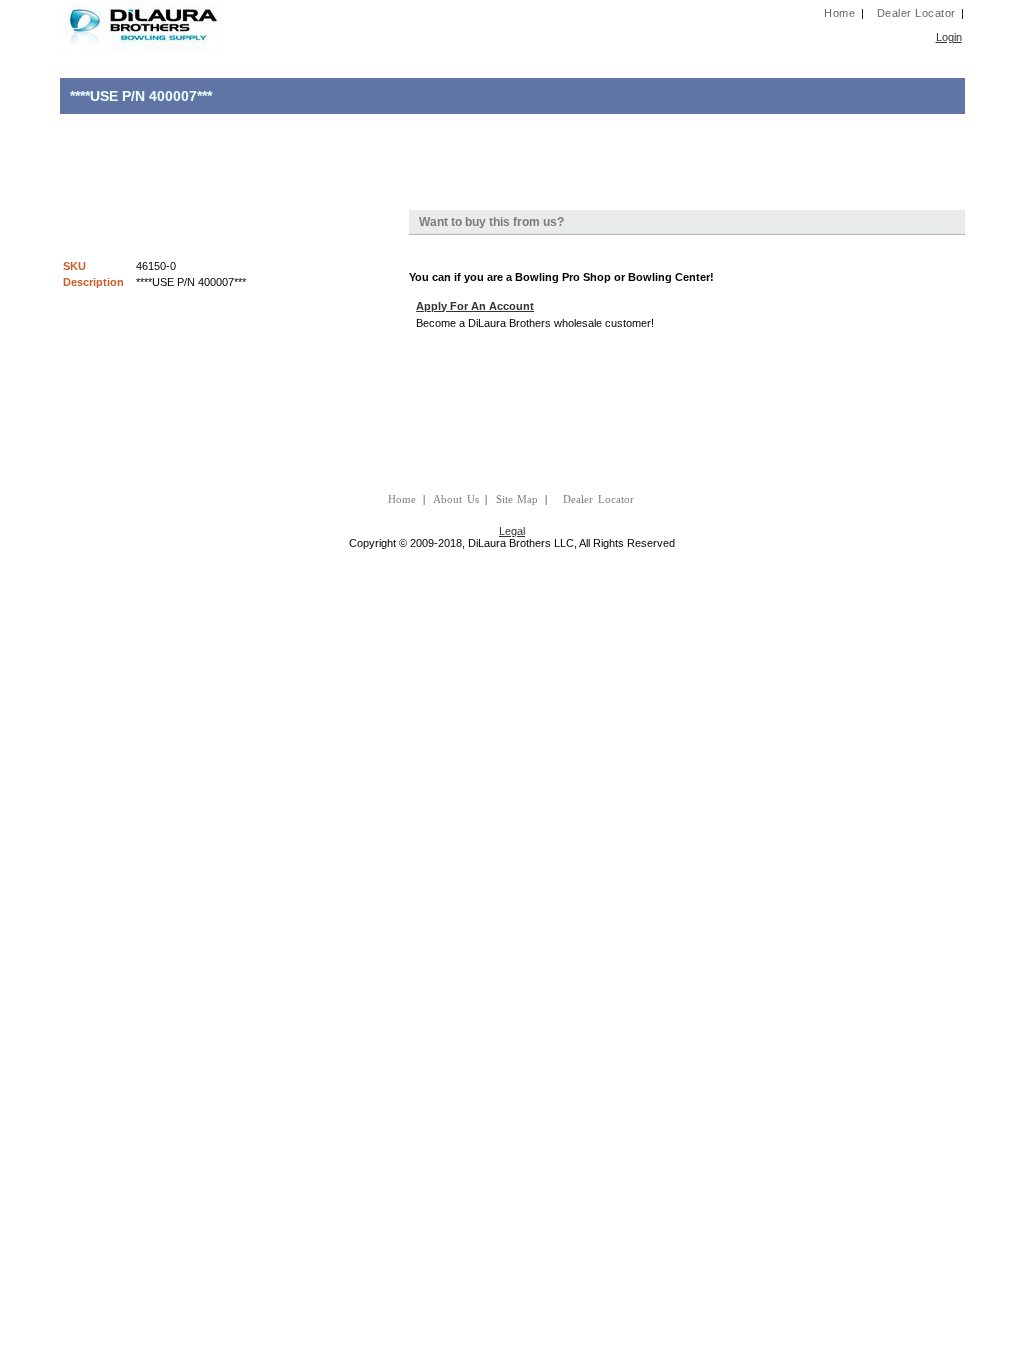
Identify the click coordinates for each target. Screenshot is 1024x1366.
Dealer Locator (916, 13)
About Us (456, 499)
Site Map (517, 499)
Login (949, 37)
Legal (512, 531)
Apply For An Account (475, 306)
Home (839, 13)
